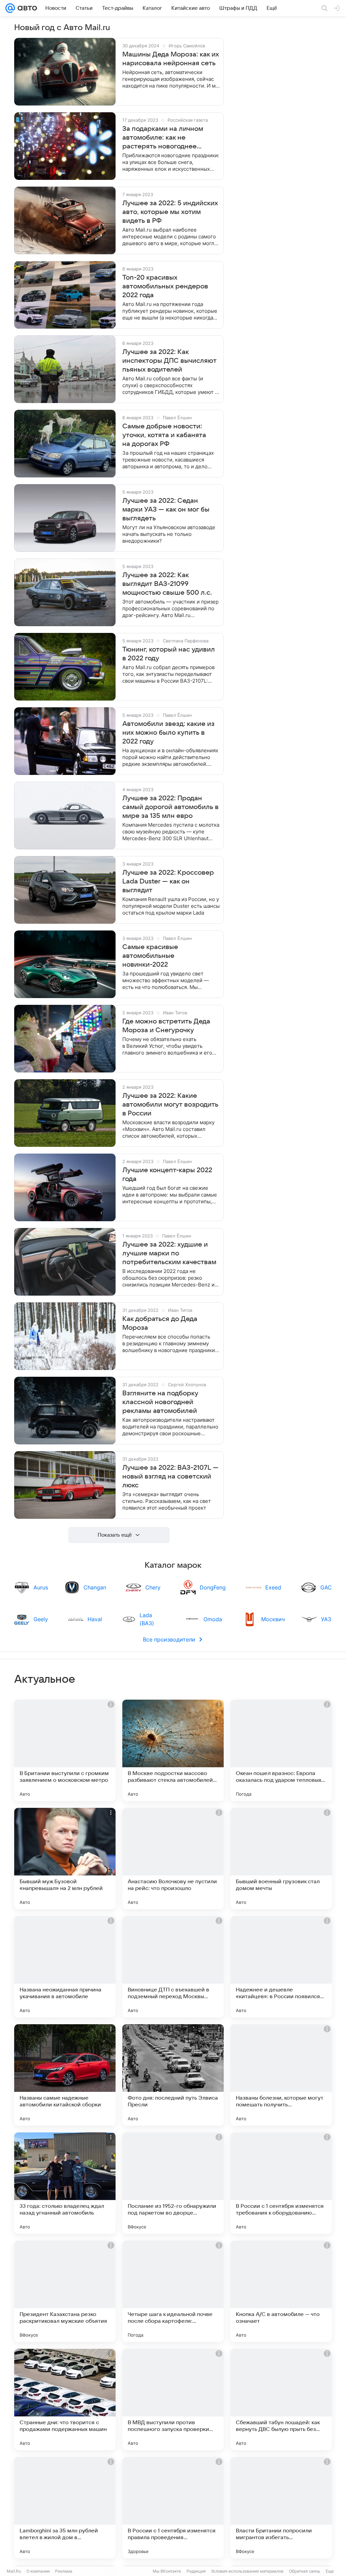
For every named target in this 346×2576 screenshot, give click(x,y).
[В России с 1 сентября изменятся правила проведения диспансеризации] (173, 2508)
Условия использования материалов (247, 2571)
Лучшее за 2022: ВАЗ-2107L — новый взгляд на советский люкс (170, 1476)
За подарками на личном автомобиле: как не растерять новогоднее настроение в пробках (163, 138)
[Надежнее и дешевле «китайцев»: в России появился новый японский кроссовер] (281, 1967)
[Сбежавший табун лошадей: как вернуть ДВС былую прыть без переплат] (281, 2400)
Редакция (196, 2571)
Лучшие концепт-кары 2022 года (167, 1175)
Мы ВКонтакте (167, 2571)
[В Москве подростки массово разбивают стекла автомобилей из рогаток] (173, 1750)
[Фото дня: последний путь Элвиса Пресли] (173, 2075)
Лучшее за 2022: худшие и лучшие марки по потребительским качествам (169, 1253)
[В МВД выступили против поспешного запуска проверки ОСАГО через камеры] (173, 2400)
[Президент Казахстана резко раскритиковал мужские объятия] (65, 2291)
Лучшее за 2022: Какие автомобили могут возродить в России (170, 1105)
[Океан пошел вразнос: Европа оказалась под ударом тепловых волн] (281, 1750)
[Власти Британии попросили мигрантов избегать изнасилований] (281, 2508)
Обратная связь (305, 2571)
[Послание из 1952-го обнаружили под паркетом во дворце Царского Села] (173, 2183)
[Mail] (10, 8)
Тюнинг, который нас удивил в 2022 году (169, 654)
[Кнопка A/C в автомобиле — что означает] (281, 2291)
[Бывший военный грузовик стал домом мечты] (281, 1859)
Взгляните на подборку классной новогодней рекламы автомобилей (160, 1402)
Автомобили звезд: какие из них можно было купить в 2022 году (168, 733)
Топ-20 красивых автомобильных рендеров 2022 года (165, 286)
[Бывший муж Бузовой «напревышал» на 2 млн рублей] (65, 1859)
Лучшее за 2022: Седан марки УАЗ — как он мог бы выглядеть (166, 510)
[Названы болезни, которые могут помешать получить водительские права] (281, 2075)
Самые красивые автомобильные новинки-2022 (150, 956)
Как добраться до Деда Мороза (160, 1323)
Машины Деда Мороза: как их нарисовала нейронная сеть (171, 59)
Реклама (64, 2571)
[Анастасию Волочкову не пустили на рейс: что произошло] (173, 1859)
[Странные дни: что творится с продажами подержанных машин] (65, 2400)
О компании (38, 2571)
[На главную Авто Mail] (26, 8)
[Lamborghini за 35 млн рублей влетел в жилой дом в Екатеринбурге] (65, 2508)
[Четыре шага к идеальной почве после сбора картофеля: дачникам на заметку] (173, 2291)
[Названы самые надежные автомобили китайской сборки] (65, 2075)
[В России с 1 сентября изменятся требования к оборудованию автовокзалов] (281, 2183)
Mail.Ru (14, 2571)
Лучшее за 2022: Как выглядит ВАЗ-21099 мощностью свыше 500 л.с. (167, 584)
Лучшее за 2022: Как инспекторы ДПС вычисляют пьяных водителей (169, 361)
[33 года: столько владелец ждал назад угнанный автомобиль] (65, 2183)
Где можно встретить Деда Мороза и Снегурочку (166, 1026)
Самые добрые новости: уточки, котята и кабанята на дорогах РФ (164, 435)
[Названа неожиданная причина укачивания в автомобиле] (65, 1967)
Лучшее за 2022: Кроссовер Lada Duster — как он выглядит (168, 881)
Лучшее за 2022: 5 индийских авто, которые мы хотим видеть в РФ (170, 212)
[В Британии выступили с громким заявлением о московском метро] (65, 1750)
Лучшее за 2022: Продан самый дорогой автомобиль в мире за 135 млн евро (170, 807)
